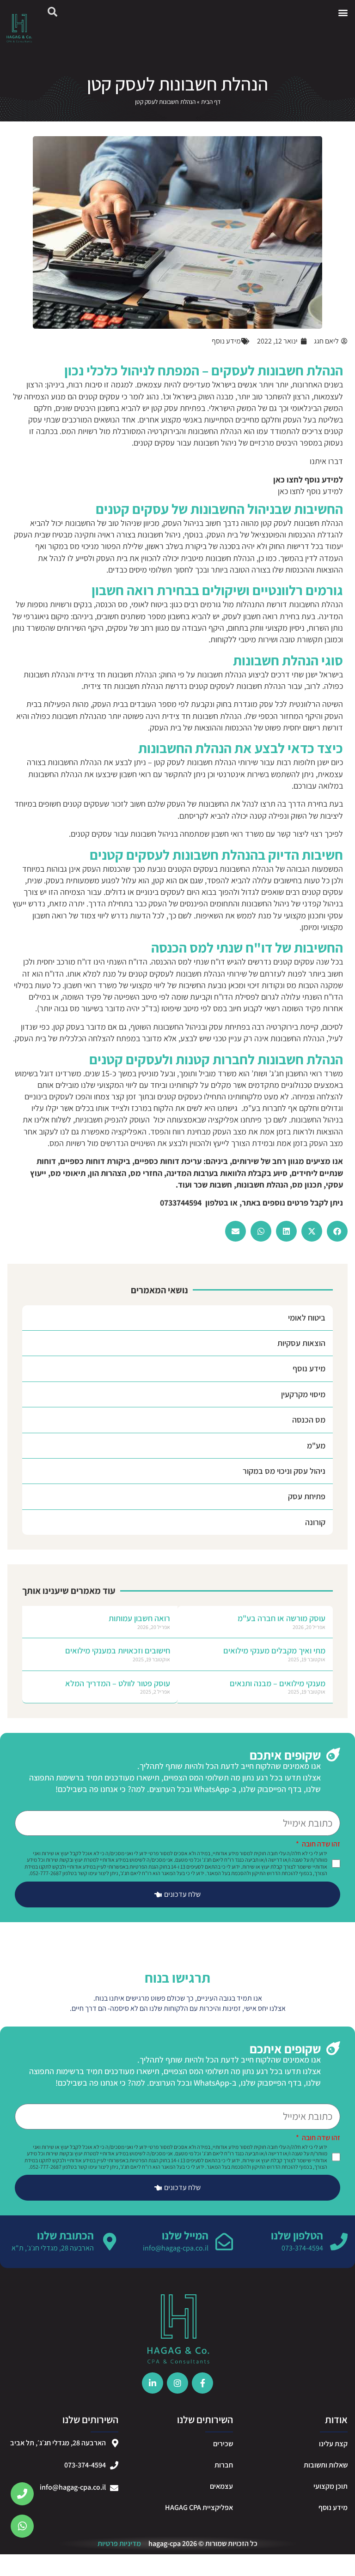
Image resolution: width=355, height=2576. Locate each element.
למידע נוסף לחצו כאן (310, 491)
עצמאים (221, 2486)
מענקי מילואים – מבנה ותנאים (278, 1683)
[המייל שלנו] (224, 2242)
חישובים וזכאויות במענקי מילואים (118, 1650)
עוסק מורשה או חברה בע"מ (282, 1618)
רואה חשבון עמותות (139, 1618)
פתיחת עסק (307, 1496)
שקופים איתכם (285, 1755)
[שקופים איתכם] (333, 1755)
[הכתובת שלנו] (110, 2242)
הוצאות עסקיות (301, 1343)
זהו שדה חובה (320, 1845)
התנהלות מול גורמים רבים (224, 604)
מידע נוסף (309, 1368)
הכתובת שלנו (65, 2235)
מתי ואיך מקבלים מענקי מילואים (274, 1650)
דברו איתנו (326, 461)
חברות (224, 2465)
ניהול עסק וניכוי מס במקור (284, 1471)
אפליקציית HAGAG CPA (199, 2507)
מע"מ (316, 1445)
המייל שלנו (185, 2235)
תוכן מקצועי (331, 2486)
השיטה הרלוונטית (316, 704)
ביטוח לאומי (307, 1318)
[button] (343, 12)
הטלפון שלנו (297, 2235)
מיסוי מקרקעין (303, 1394)
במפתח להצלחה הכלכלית (100, 1038)
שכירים (223, 2444)
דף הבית (211, 102)
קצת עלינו (333, 2444)
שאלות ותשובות (326, 2465)
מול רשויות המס (86, 431)
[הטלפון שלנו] (339, 2242)
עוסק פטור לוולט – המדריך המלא (118, 1683)
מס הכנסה (309, 1420)
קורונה (315, 1522)
